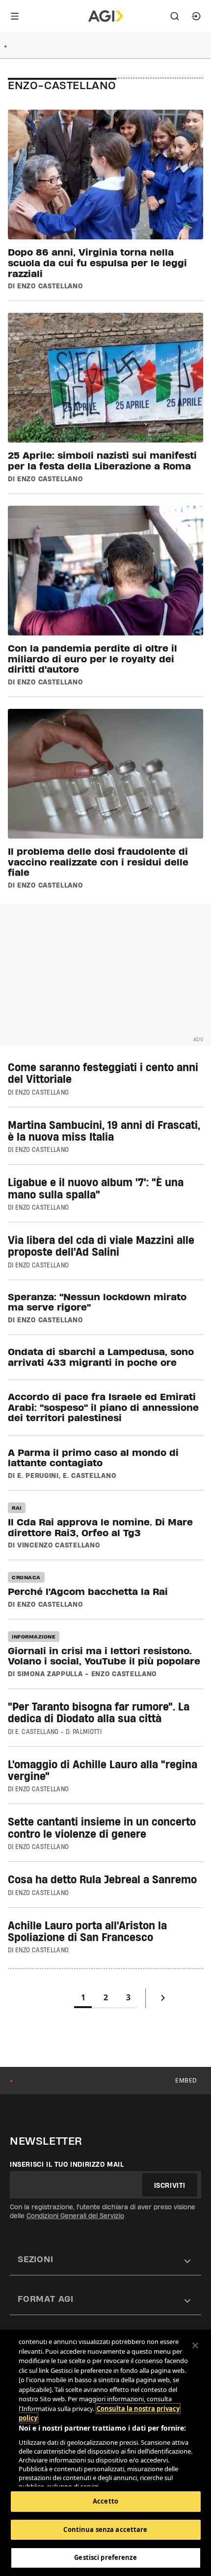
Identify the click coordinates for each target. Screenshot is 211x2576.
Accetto (105, 2501)
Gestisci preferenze (105, 2557)
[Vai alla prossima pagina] (163, 2000)
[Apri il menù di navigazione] (15, 16)
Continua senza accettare (105, 2529)
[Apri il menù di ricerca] (175, 16)
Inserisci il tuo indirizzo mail (67, 2164)
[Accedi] (196, 16)
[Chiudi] (195, 2345)
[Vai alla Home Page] (106, 16)
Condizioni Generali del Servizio (75, 2216)
